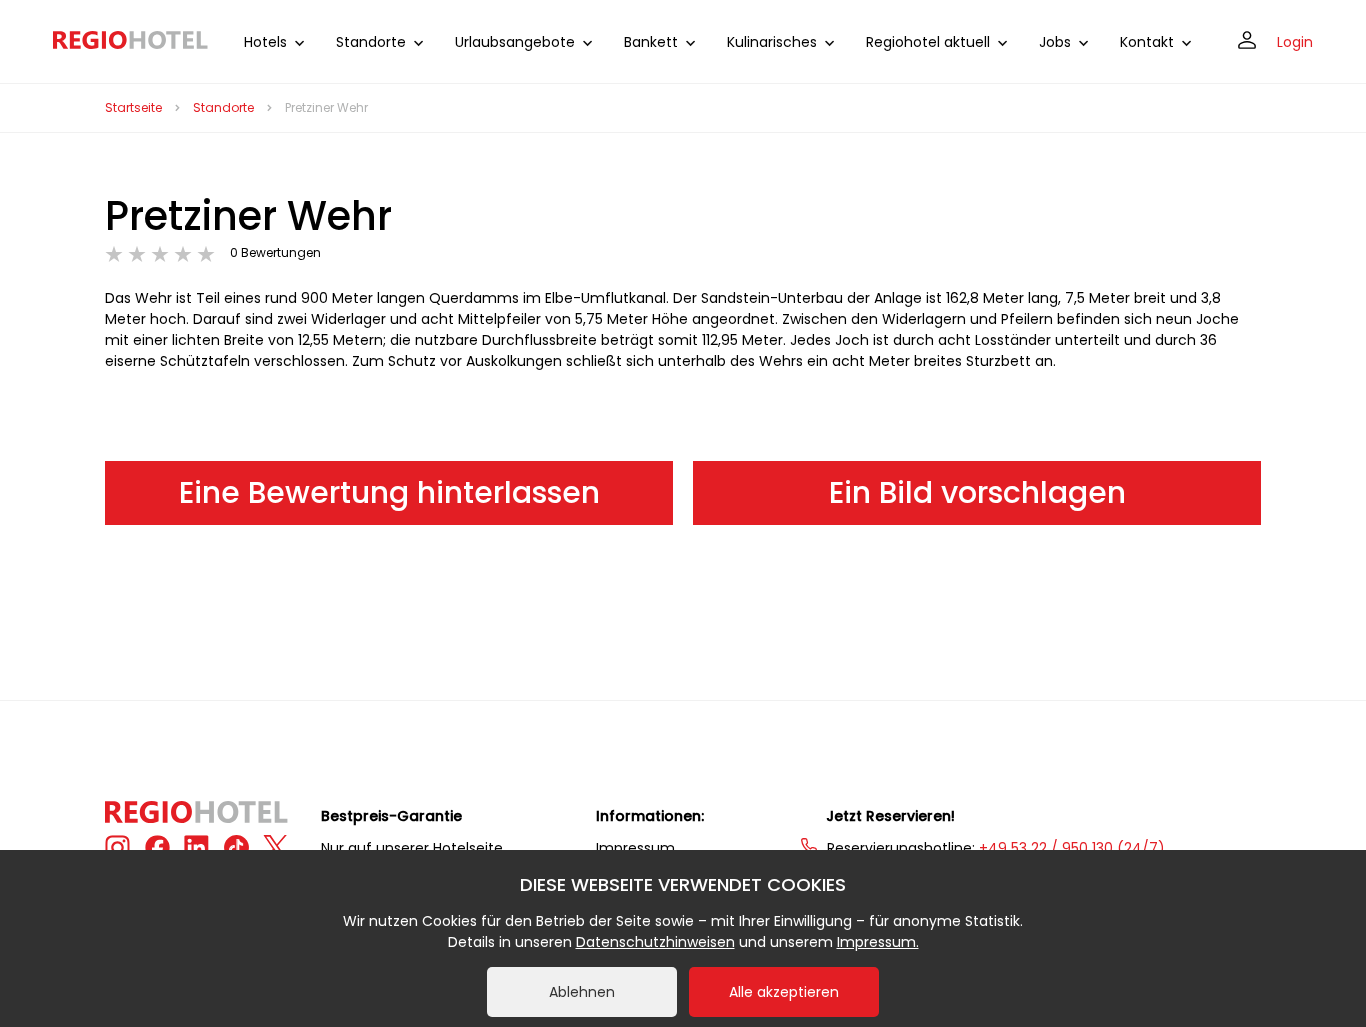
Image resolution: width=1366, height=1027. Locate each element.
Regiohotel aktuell (928, 42)
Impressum (635, 848)
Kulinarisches (772, 42)
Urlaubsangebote (515, 42)
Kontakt (1147, 42)
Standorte (371, 42)
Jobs (1055, 42)
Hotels (265, 42)
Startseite (133, 107)
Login (1295, 42)
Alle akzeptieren (784, 992)
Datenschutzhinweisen (655, 942)
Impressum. (878, 942)
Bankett (651, 42)
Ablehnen (582, 992)
